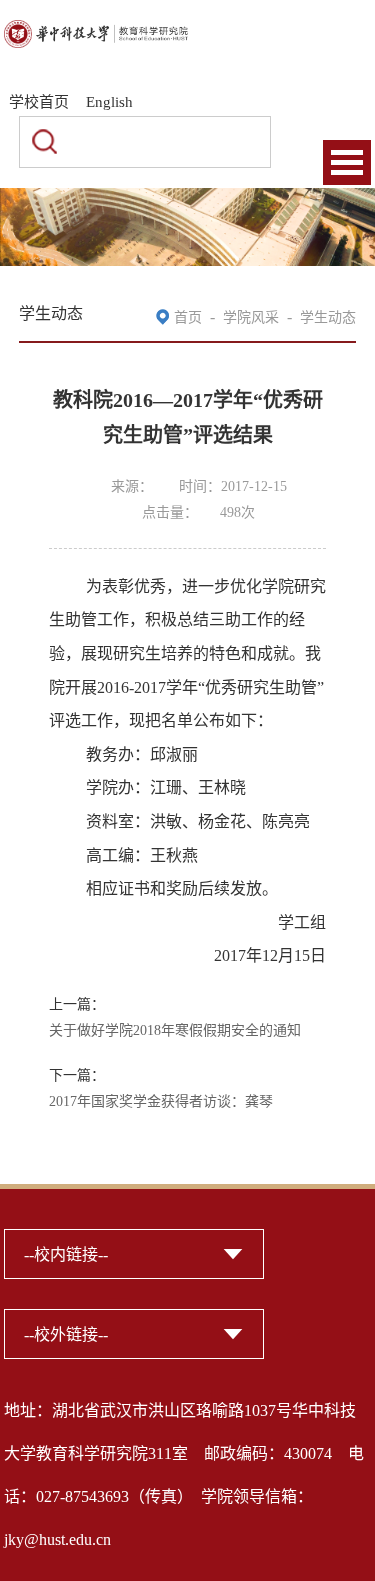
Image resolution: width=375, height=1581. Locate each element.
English (109, 102)
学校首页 (39, 102)
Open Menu (347, 162)
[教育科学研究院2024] (96, 32)
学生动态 (328, 317)
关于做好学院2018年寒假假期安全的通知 (175, 1030)
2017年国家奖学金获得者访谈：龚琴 (161, 1101)
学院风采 (251, 317)
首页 (188, 317)
